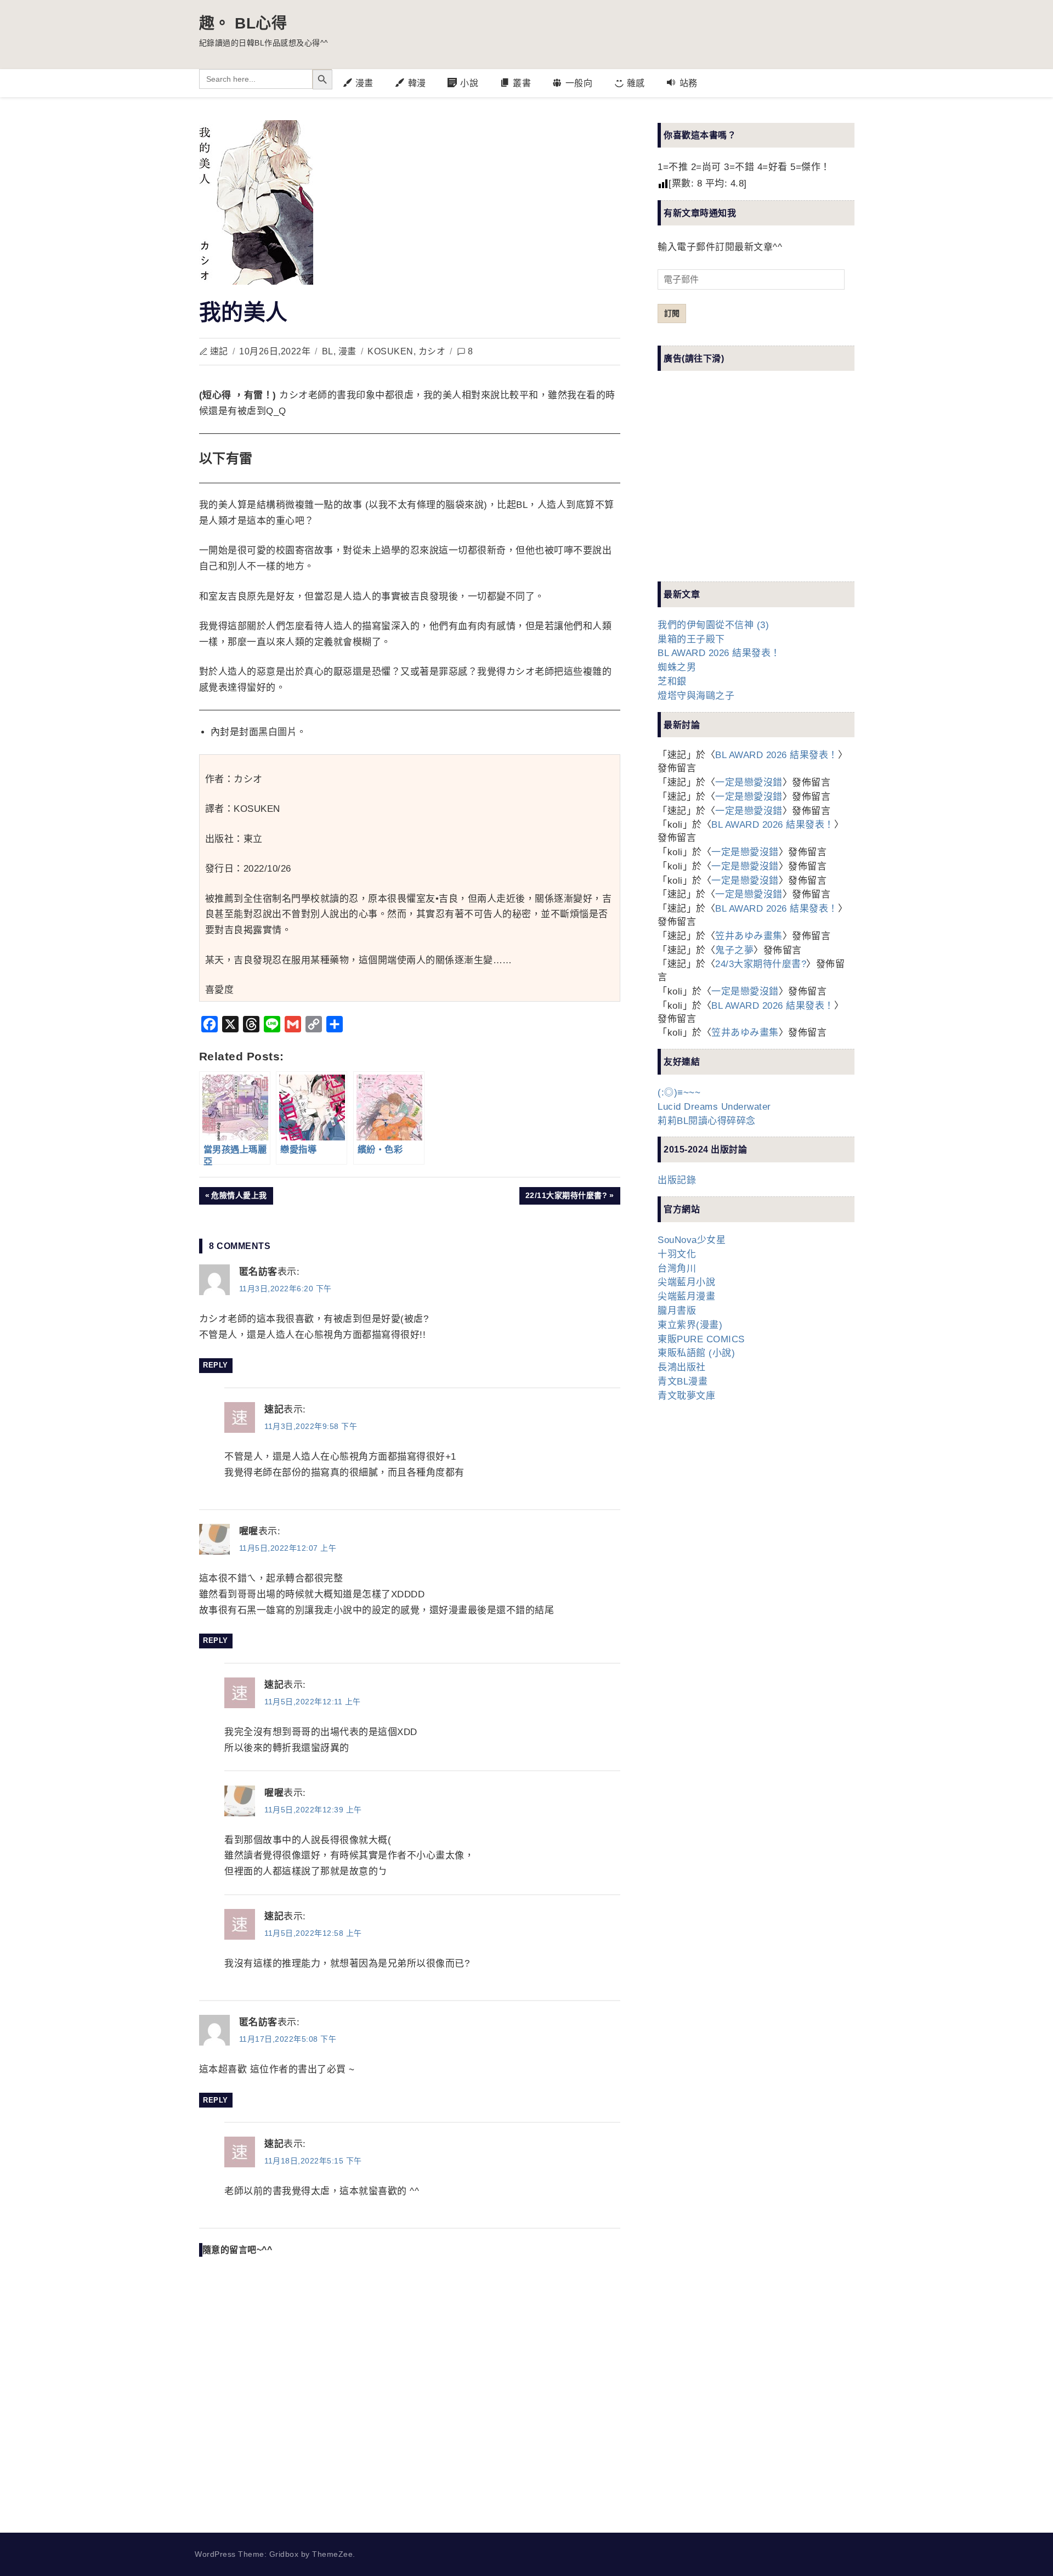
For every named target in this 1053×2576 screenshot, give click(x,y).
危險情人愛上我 (239, 1197)
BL (328, 351)
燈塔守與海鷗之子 (696, 696)
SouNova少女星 (692, 1240)
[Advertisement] (740, 485)
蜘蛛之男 (677, 667)
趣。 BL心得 (243, 23)
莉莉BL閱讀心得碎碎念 (707, 1121)
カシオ (432, 351)
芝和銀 (672, 682)
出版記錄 (677, 1180)
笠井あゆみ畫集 (749, 936)
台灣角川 (677, 1269)
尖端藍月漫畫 (686, 1297)
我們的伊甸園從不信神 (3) (713, 625)
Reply (216, 1365)
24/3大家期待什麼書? (761, 964)
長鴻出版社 (682, 1367)
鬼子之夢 (734, 950)
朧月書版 (677, 1311)
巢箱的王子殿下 (691, 639)
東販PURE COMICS (701, 1339)
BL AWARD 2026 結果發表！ (719, 653)
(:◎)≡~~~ (679, 1092)
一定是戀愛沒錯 (749, 783)
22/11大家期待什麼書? (566, 1197)
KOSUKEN (390, 351)
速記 (219, 351)
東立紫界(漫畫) (690, 1325)
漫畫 (347, 351)
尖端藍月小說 (686, 1282)
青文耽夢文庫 (686, 1396)
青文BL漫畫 (683, 1382)
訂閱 (672, 313)
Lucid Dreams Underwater (714, 1107)
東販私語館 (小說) (696, 1353)
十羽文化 (677, 1254)
